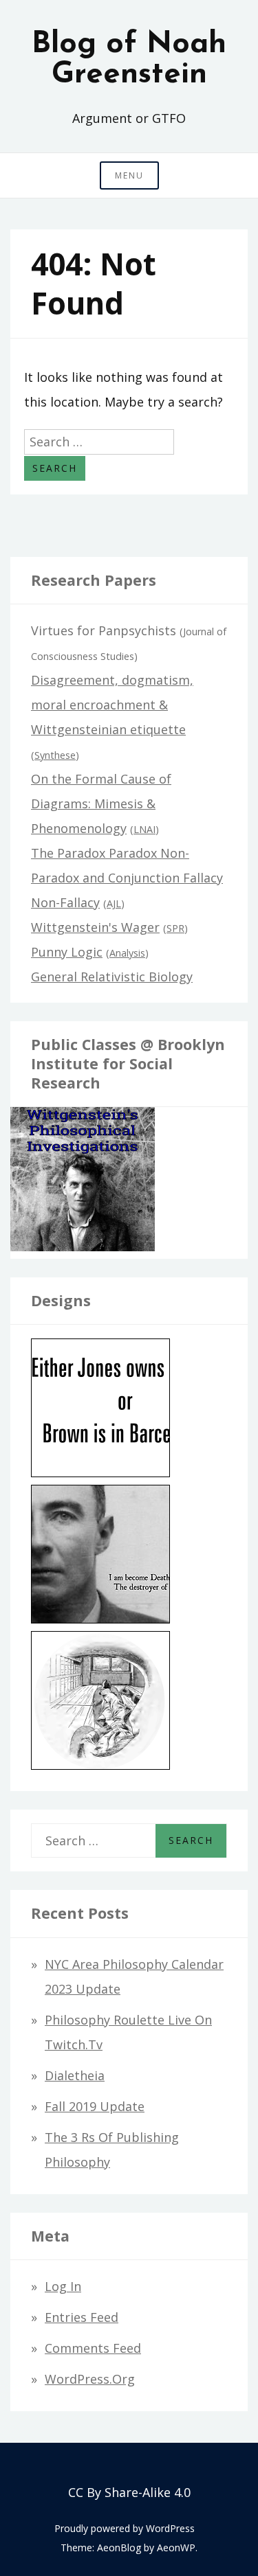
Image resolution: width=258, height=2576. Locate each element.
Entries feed (82, 2317)
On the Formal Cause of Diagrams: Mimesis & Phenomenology (101, 803)
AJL (114, 903)
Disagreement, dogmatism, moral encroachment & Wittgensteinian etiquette (112, 705)
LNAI (144, 829)
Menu (129, 175)
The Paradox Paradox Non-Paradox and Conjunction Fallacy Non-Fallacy (127, 878)
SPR (175, 928)
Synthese (55, 755)
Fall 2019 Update (95, 2106)
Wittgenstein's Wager (95, 927)
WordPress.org (90, 2379)
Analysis (127, 953)
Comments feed (93, 2348)
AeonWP (176, 2547)
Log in (63, 2286)
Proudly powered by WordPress (125, 2528)
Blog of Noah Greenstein (129, 60)
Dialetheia (75, 2075)
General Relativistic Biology (112, 977)
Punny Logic (67, 952)
